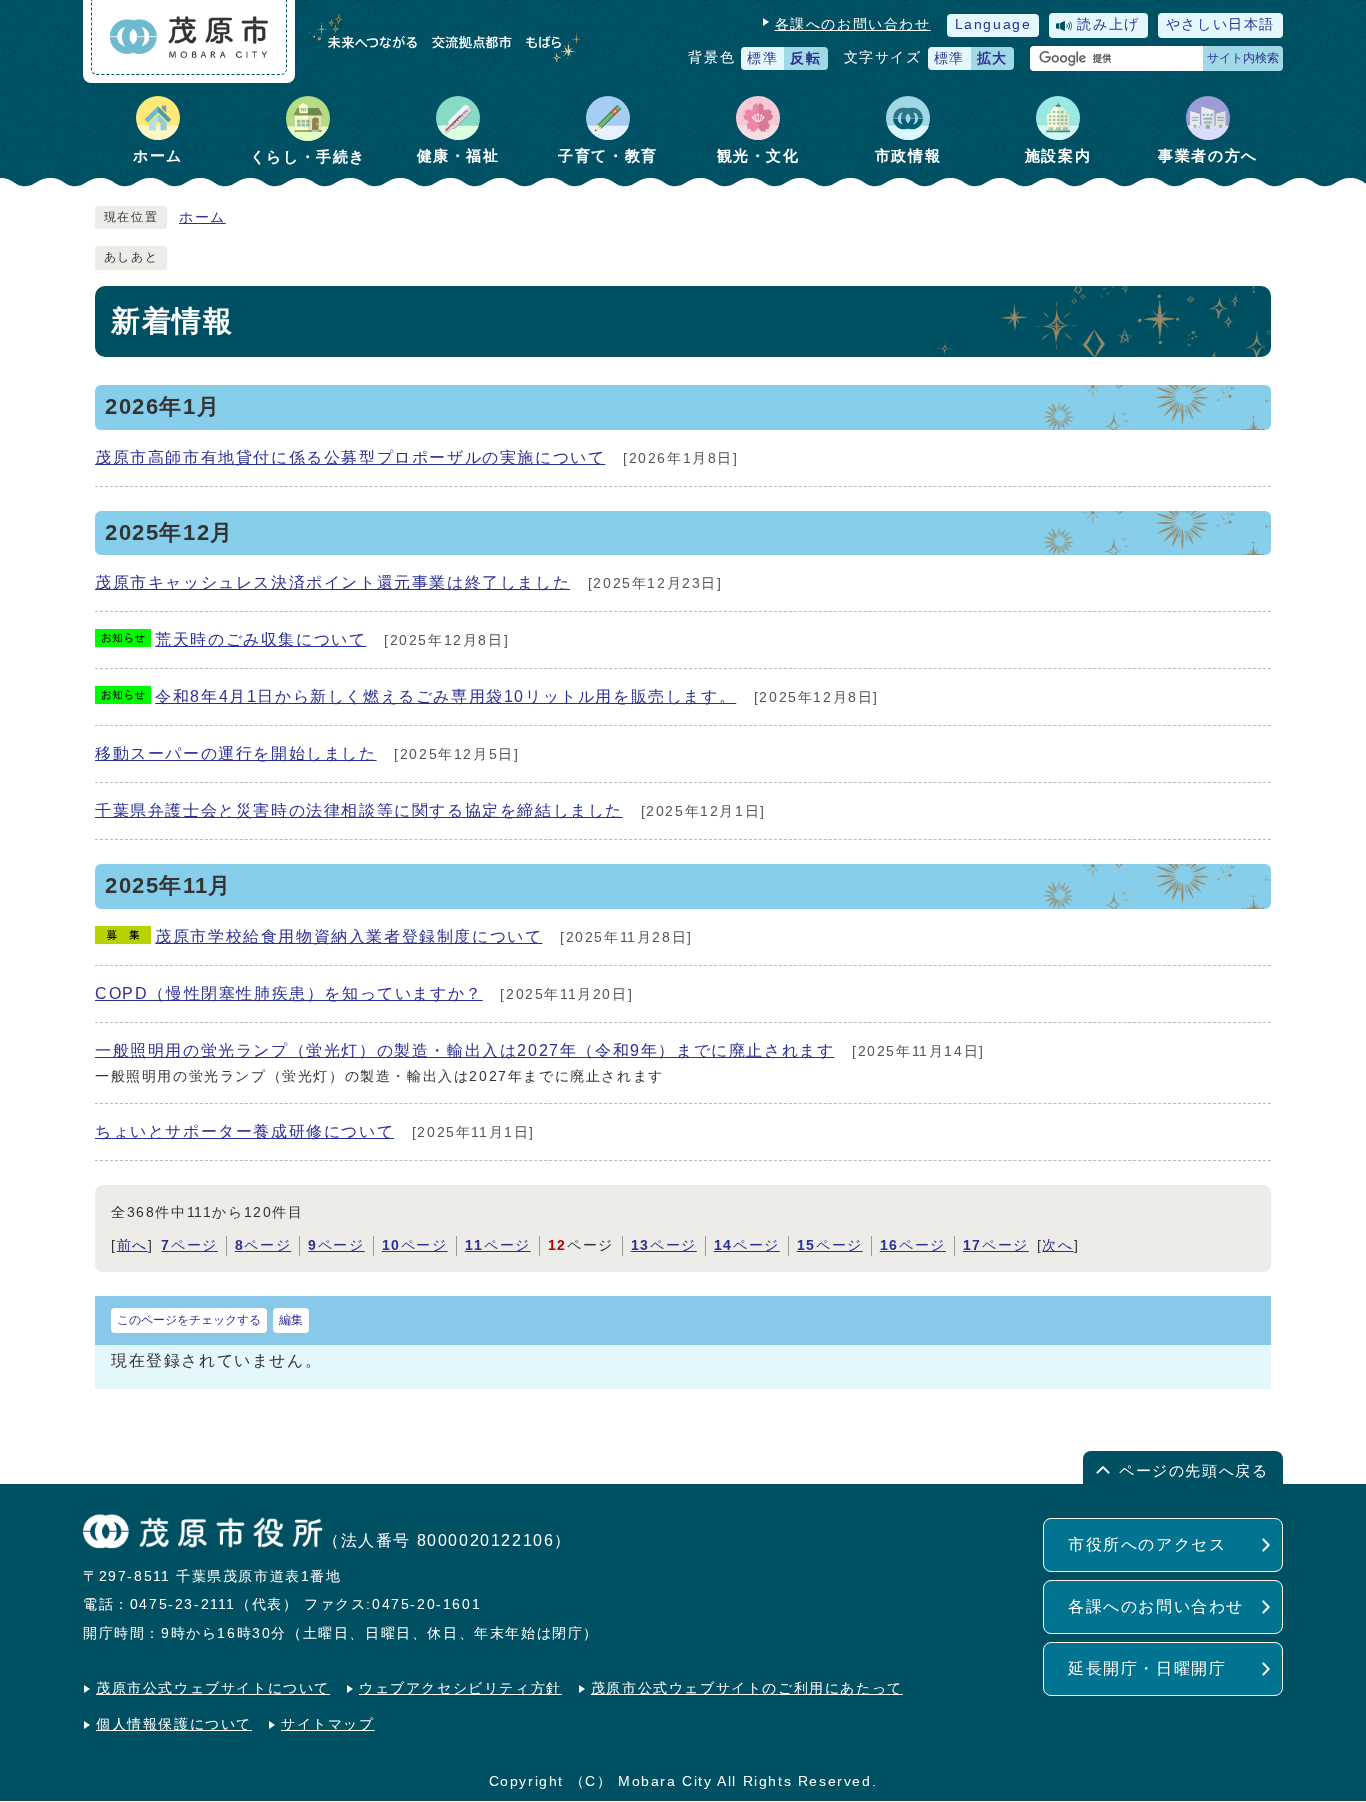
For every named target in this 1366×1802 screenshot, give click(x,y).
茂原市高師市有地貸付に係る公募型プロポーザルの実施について (350, 457)
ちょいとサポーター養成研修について (244, 1131)
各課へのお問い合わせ (853, 24)
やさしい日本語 (1220, 24)
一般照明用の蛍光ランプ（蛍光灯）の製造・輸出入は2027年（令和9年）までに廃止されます (464, 1050)
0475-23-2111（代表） (214, 1604)
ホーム (202, 217)
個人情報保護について (174, 1724)
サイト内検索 (1243, 58)
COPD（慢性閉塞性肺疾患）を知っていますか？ (289, 993)
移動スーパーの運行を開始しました (236, 753)
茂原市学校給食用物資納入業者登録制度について (348, 936)
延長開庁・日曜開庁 (1147, 1668)
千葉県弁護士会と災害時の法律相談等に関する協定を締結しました (359, 810)
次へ (1057, 1245)
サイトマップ (328, 1724)
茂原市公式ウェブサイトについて (213, 1688)
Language (993, 24)
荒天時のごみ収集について (260, 639)
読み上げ (1108, 24)
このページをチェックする (189, 1320)
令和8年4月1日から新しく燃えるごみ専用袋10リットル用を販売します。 (445, 696)
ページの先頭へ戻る (1193, 1470)
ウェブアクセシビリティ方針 (460, 1688)
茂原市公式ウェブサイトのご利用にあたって (747, 1688)
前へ (132, 1245)
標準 (762, 58)
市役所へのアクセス (1147, 1544)
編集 (291, 1320)
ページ (189, 1245)
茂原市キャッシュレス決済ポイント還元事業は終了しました (332, 582)
